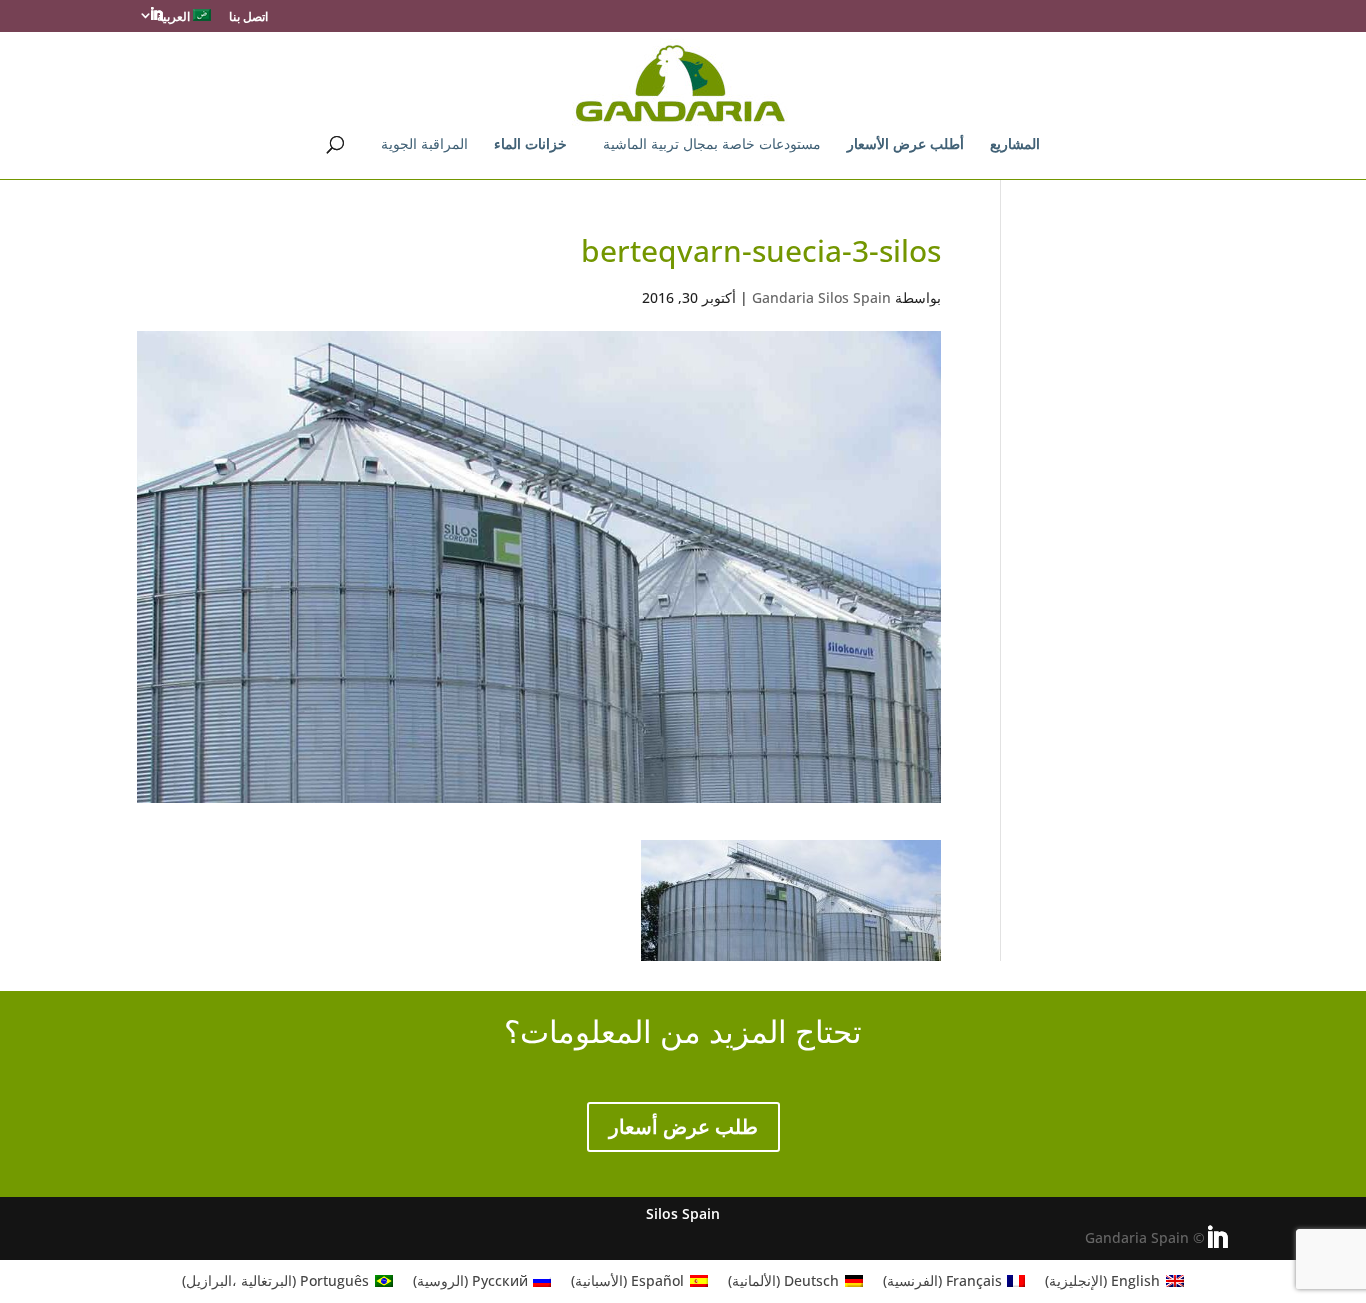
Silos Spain (683, 1213)
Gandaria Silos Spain (821, 297)
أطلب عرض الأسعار (905, 145)
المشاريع (1015, 145)
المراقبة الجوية (424, 145)
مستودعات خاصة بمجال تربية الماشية (712, 145)
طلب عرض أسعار (683, 1126)
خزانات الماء (530, 145)
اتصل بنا (248, 18)
